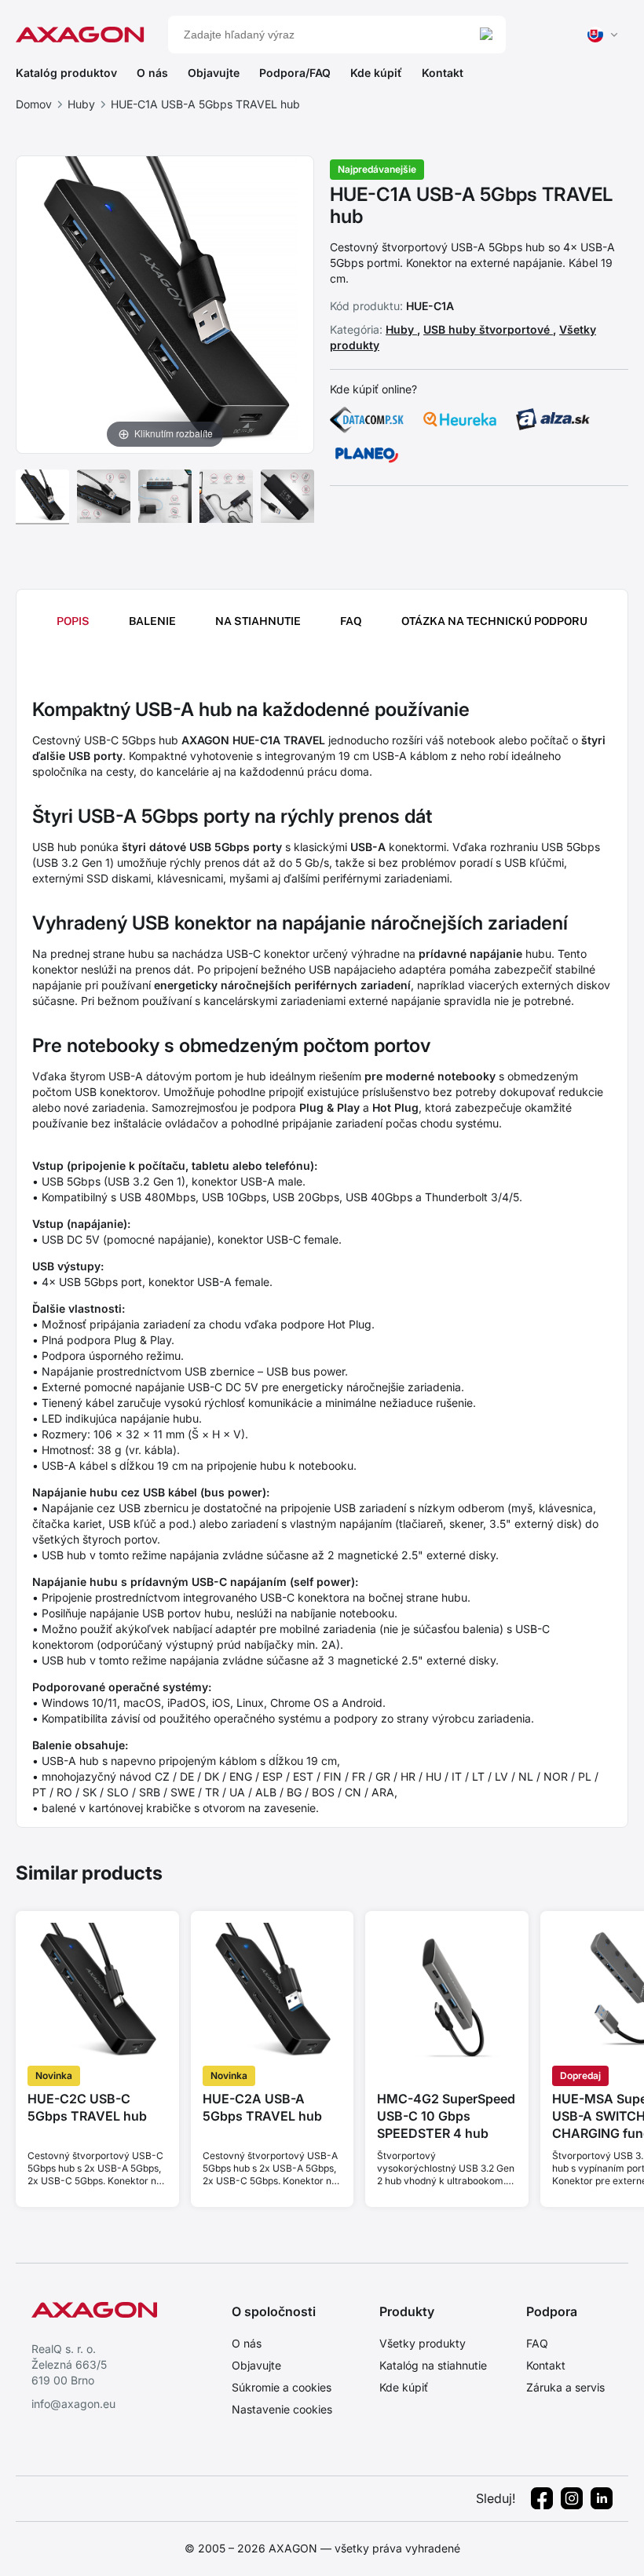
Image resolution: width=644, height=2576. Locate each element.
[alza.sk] (553, 419)
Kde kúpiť (376, 73)
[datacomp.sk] (367, 419)
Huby (81, 104)
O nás (152, 73)
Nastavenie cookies (282, 2409)
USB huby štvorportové (488, 329)
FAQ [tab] (351, 621)
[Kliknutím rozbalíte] (165, 303)
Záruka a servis (565, 2387)
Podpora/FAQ (295, 73)
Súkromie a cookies (282, 2387)
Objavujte (214, 73)
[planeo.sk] (367, 455)
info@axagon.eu (73, 2404)
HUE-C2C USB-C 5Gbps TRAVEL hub (87, 2107)
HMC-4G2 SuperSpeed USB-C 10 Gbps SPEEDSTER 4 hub (446, 2116)
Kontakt (443, 73)
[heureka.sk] (460, 419)
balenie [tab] (152, 621)
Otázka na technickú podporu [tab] (494, 621)
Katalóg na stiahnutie (433, 2365)
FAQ (537, 2343)
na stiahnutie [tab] (258, 621)
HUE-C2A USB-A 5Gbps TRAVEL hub (262, 2107)
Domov (34, 104)
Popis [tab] (73, 621)
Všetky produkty (423, 2343)
